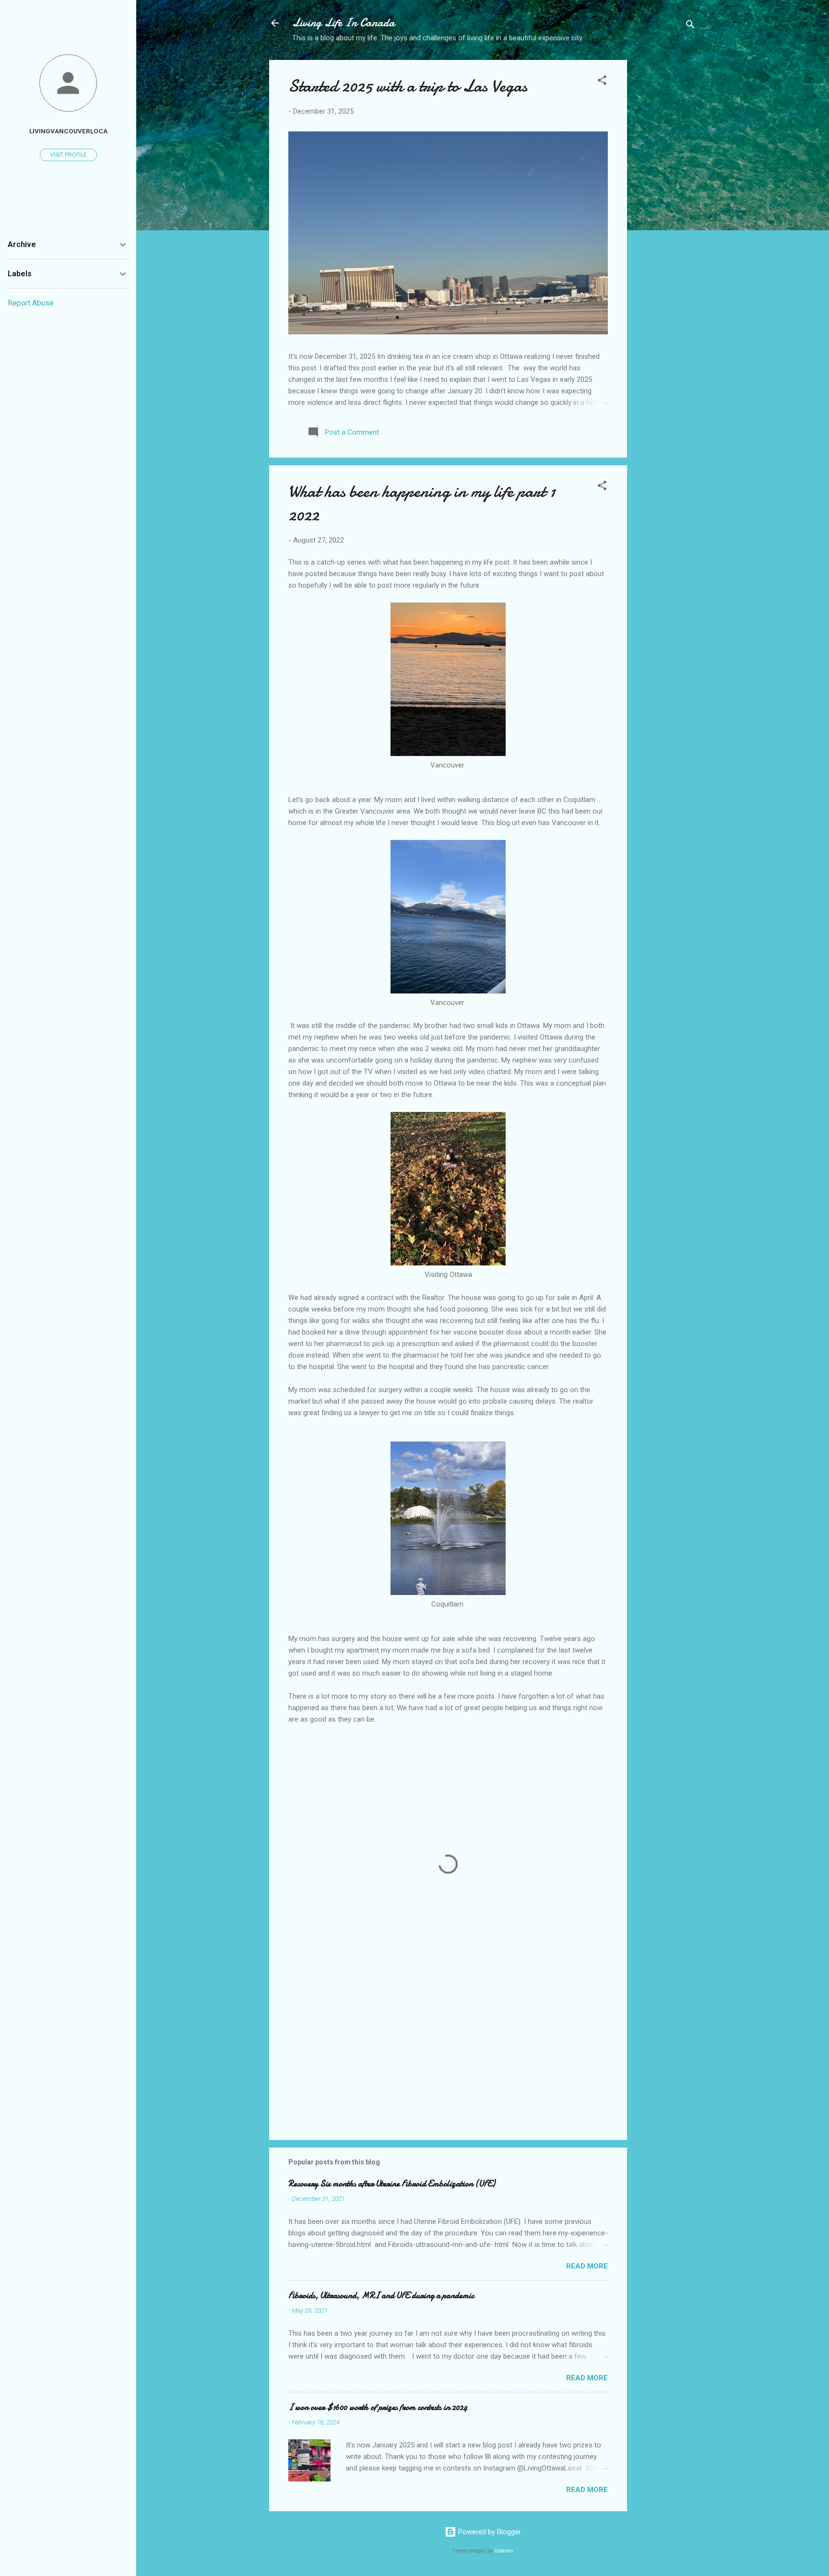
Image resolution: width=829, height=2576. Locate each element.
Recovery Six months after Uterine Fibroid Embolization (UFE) (392, 2184)
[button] (602, 82)
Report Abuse (31, 303)
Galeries (504, 2551)
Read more (587, 2266)
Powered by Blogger (489, 2532)
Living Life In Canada (343, 23)
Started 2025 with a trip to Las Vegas (408, 86)
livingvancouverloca (68, 131)
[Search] (690, 26)
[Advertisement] (665, 212)
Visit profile (68, 155)
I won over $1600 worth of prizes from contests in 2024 (378, 2407)
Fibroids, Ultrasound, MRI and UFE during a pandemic (381, 2296)
